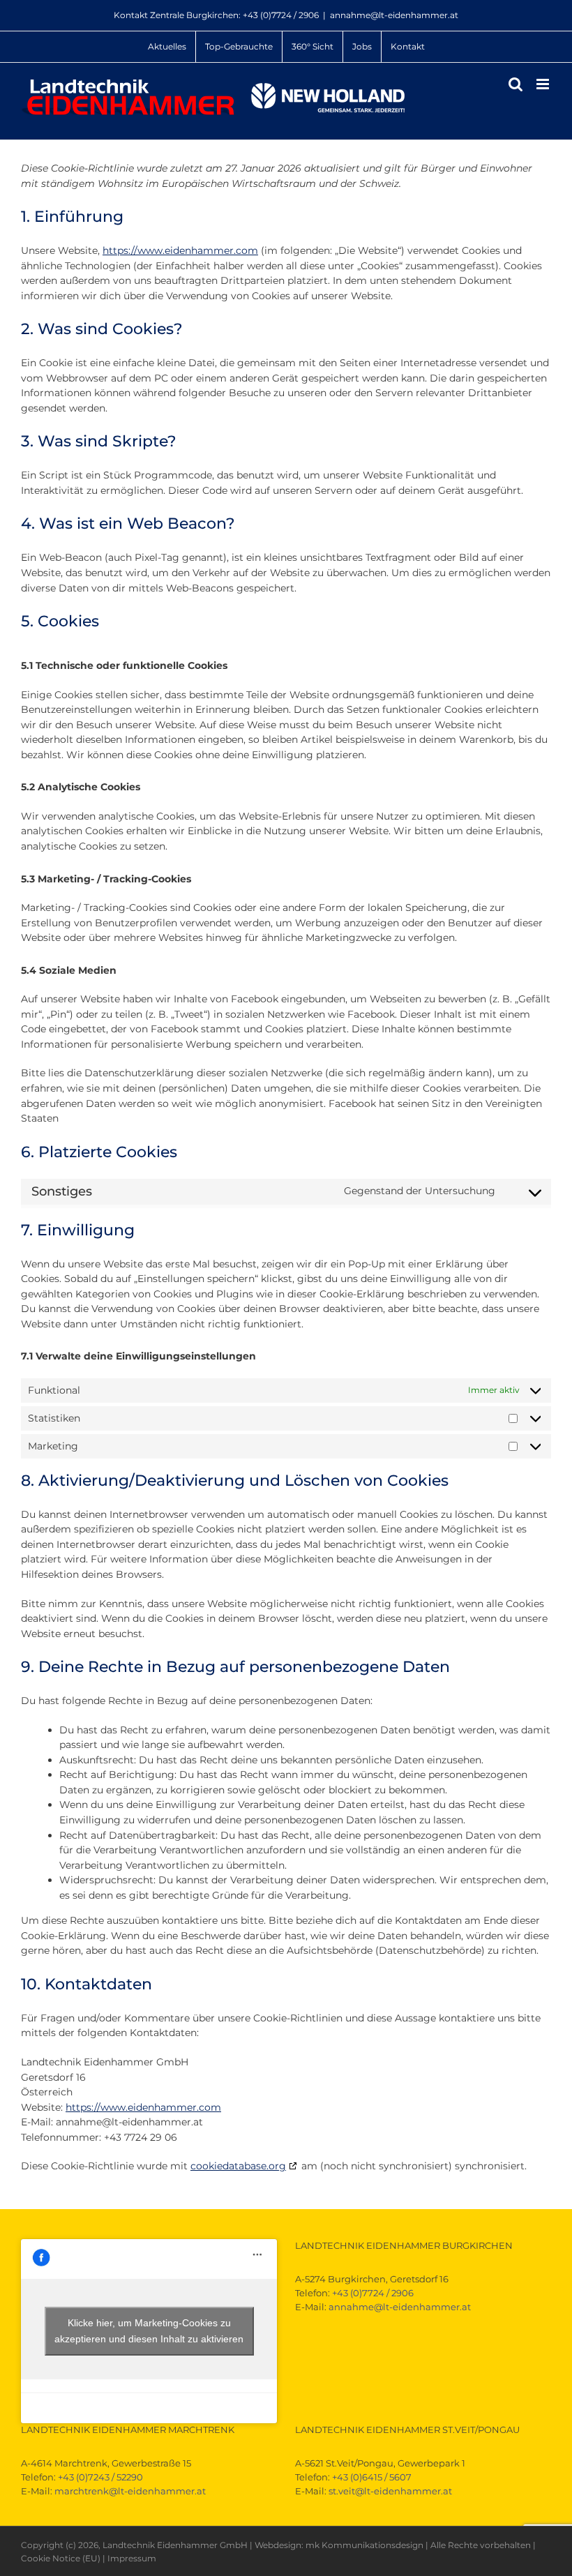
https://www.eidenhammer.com (180, 250)
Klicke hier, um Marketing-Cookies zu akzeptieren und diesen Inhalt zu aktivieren (149, 2331)
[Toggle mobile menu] (544, 84)
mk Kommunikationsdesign (364, 2545)
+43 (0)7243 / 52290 (100, 2477)
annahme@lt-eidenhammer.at (394, 15)
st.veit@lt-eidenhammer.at (390, 2491)
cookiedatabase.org (238, 2166)
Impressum (132, 2558)
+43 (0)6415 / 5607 (372, 2477)
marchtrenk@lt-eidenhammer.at (130, 2491)
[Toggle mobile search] (515, 84)
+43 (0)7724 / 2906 (281, 15)
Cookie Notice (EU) (61, 2558)
